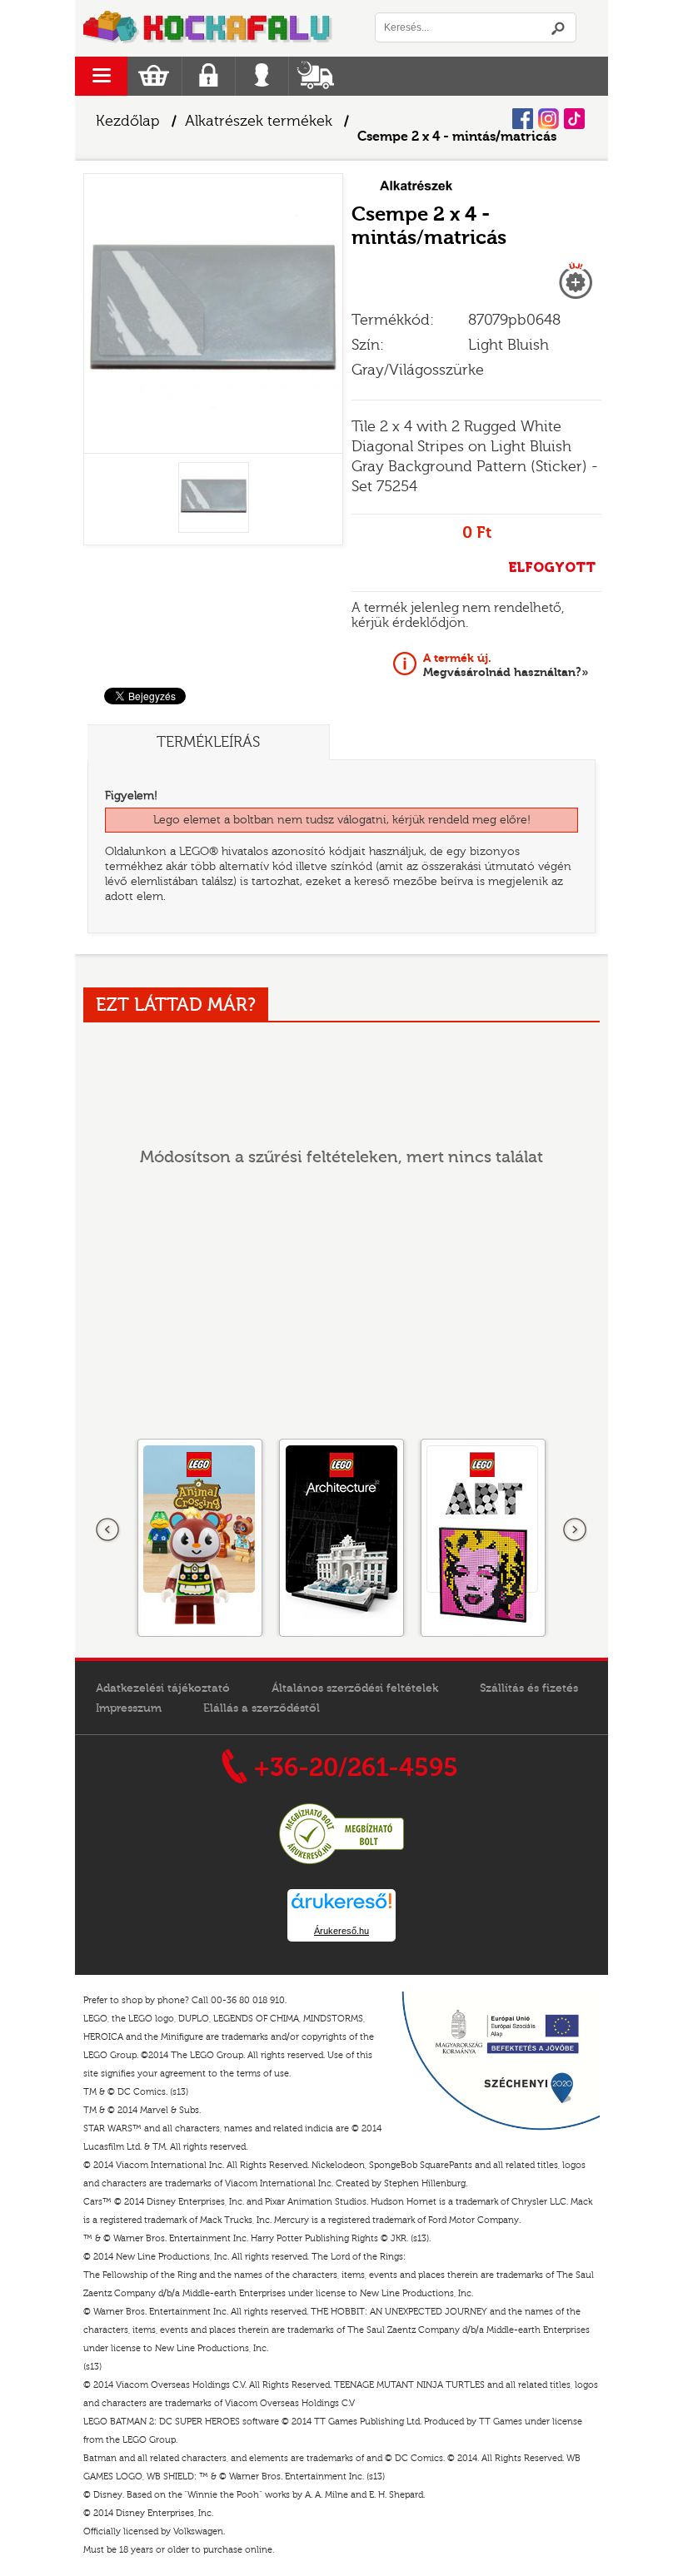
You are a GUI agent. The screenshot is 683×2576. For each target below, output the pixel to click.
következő (575, 1530)
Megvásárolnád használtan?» (506, 665)
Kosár (154, 76)
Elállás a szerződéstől (262, 1708)
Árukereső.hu (341, 1931)
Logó (208, 28)
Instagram (548, 119)
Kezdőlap (128, 121)
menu (101, 76)
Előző (108, 1530)
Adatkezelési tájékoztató (163, 1688)
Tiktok (574, 119)
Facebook (523, 119)
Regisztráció (209, 76)
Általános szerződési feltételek (355, 1688)
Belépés (262, 76)
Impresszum (129, 1708)
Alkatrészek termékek (259, 121)
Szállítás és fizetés (529, 1688)
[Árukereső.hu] (341, 1862)
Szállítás (315, 76)
